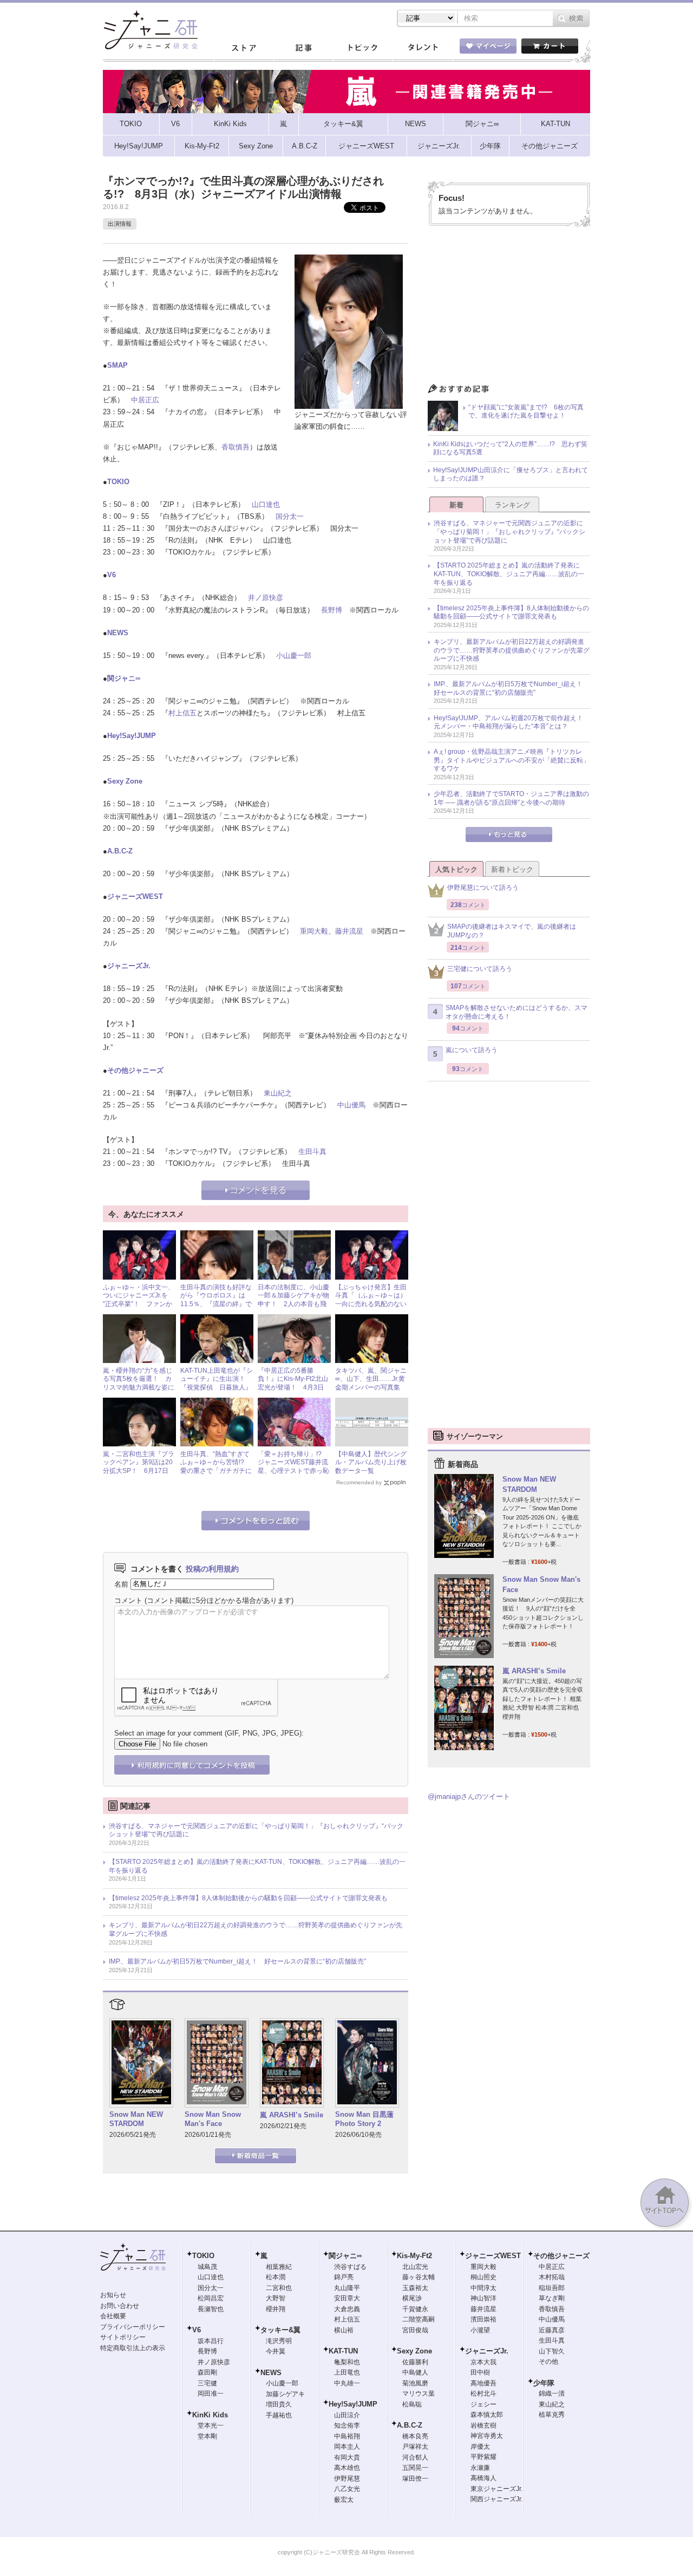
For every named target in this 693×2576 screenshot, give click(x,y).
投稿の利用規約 (212, 1569)
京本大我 (483, 2362)
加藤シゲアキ (285, 2394)
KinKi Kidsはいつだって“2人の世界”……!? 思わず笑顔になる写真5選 (510, 448)
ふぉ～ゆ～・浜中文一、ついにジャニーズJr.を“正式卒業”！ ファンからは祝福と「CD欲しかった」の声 (139, 1304)
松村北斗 (483, 2394)
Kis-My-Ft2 (414, 2256)
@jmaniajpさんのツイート (469, 1796)
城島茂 (207, 2267)
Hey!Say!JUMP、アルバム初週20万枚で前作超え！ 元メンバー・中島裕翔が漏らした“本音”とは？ (512, 722)
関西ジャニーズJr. (496, 2499)
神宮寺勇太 (487, 2436)
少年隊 (544, 2383)
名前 (121, 1584)
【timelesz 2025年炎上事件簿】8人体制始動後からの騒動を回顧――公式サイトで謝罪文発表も (248, 1898)
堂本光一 (211, 2425)
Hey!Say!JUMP (132, 736)
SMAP (117, 365)
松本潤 (276, 2277)
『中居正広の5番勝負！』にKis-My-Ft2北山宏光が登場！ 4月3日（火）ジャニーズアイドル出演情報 (293, 1387)
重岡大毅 (314, 931)
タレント (422, 48)
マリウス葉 (419, 2394)
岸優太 (480, 2447)
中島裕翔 (347, 2436)
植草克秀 (552, 2415)
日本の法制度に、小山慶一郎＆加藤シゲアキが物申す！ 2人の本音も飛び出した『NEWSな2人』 (293, 1304)
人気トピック (456, 869)
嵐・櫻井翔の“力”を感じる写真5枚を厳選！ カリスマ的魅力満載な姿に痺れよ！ (139, 1383)
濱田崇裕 (483, 2319)
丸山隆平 (347, 2288)
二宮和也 (279, 2288)
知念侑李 (347, 2425)
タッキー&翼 (280, 2330)
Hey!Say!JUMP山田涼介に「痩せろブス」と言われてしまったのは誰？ (511, 474)
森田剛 (207, 2372)
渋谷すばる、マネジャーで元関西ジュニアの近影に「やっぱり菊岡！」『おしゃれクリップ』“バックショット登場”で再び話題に (256, 1830)
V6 (112, 575)
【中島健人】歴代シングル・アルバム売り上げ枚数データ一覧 (371, 1462)
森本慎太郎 (487, 2415)
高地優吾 (483, 2383)
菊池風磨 (415, 2383)
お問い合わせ (120, 2306)
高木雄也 (347, 2468)
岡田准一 (211, 2394)
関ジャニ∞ (124, 678)
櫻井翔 (276, 2309)
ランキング (512, 505)
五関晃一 (415, 2468)
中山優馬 (351, 1105)
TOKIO (118, 482)
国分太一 (290, 516)
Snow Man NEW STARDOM (136, 2119)
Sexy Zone (125, 781)
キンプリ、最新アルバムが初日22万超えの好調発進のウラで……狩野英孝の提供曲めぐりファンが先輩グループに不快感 (256, 1929)
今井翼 (276, 2351)
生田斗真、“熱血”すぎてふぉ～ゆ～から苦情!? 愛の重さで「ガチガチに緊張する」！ (216, 1467)
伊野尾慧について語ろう (483, 888)
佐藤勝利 (415, 2362)
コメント (128, 1600)
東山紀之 (278, 1093)
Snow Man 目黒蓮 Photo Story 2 (364, 2119)
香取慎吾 (236, 447)
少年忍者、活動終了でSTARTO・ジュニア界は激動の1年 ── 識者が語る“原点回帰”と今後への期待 (511, 798)
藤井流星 (349, 931)
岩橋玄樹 (483, 2425)
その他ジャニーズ (135, 1070)
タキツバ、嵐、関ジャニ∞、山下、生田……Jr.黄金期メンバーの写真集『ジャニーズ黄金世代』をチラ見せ (371, 1387)
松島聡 (412, 2404)
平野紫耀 (483, 2457)
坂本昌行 (211, 2341)
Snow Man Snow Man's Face (213, 2119)
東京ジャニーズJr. (496, 2489)
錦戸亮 (344, 2277)
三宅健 (207, 2383)
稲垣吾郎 (552, 2288)
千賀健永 (415, 2309)
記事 (303, 48)
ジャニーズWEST (135, 896)
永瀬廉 (480, 2468)
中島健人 (415, 2372)
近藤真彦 (552, 2330)
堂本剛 (207, 2436)
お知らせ (113, 2295)
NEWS (118, 633)
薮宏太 (344, 2500)
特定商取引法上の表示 (133, 2348)
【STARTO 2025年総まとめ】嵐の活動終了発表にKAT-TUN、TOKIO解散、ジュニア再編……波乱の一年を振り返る (257, 1866)
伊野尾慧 (347, 2479)
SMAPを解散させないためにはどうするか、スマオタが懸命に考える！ (517, 1012)
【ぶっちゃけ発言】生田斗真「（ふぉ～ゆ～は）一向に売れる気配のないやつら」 (371, 1300)
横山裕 (344, 2330)
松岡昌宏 (211, 2298)
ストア (244, 48)
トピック (363, 48)
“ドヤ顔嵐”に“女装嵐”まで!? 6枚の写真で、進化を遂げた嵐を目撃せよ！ (526, 412)
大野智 (276, 2298)
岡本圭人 (347, 2447)
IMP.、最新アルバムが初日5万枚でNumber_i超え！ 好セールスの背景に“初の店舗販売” (237, 1961)
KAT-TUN (343, 2351)
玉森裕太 (415, 2288)
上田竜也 (347, 2372)
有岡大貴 (347, 2457)
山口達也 (266, 504)
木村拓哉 (552, 2277)
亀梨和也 (347, 2362)
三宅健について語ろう (480, 969)
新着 (456, 505)
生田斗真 (312, 1152)
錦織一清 (552, 2394)
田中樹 (480, 2372)
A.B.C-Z (120, 851)
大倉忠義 (347, 2309)
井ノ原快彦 (266, 598)
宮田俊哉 (415, 2330)
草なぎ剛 (552, 2298)
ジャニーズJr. (129, 966)
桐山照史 (483, 2277)
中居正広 (145, 400)
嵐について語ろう (472, 1050)
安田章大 (347, 2298)
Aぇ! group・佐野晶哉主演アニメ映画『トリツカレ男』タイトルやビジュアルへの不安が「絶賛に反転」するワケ (512, 760)
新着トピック (512, 869)
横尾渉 (412, 2298)
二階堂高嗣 (419, 2319)
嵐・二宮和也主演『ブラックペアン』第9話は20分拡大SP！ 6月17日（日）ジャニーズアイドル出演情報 (139, 1471)
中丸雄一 (347, 2383)
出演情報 (120, 224)
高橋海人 (483, 2478)
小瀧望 (480, 2330)
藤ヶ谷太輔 (419, 2277)
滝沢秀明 (279, 2341)
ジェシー (483, 2404)
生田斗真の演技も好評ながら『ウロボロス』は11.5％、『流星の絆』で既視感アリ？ (216, 1300)
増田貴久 (279, 2404)
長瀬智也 (211, 2309)
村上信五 (182, 713)
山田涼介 (347, 2415)
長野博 (332, 610)
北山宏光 (415, 2267)
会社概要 (113, 2316)
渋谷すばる (350, 2267)
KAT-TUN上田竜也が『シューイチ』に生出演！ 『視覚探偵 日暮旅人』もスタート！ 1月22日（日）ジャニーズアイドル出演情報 (217, 1392)
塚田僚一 (415, 2479)
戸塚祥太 (415, 2447)
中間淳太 (483, 2288)
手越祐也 (279, 2415)
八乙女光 (347, 2489)
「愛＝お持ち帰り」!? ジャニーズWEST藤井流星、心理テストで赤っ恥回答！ (293, 1467)
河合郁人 (415, 2457)
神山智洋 (483, 2298)
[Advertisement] (509, 308)
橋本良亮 (415, 2436)
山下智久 (552, 2351)
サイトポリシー (123, 2337)
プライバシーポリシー (133, 2327)
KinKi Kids (210, 2415)
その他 (548, 2362)
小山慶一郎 (294, 656)
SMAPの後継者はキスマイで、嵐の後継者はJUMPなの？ (512, 931)
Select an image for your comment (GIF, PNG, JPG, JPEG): (209, 1733)
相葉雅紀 (279, 2267)
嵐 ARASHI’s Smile (292, 2115)
